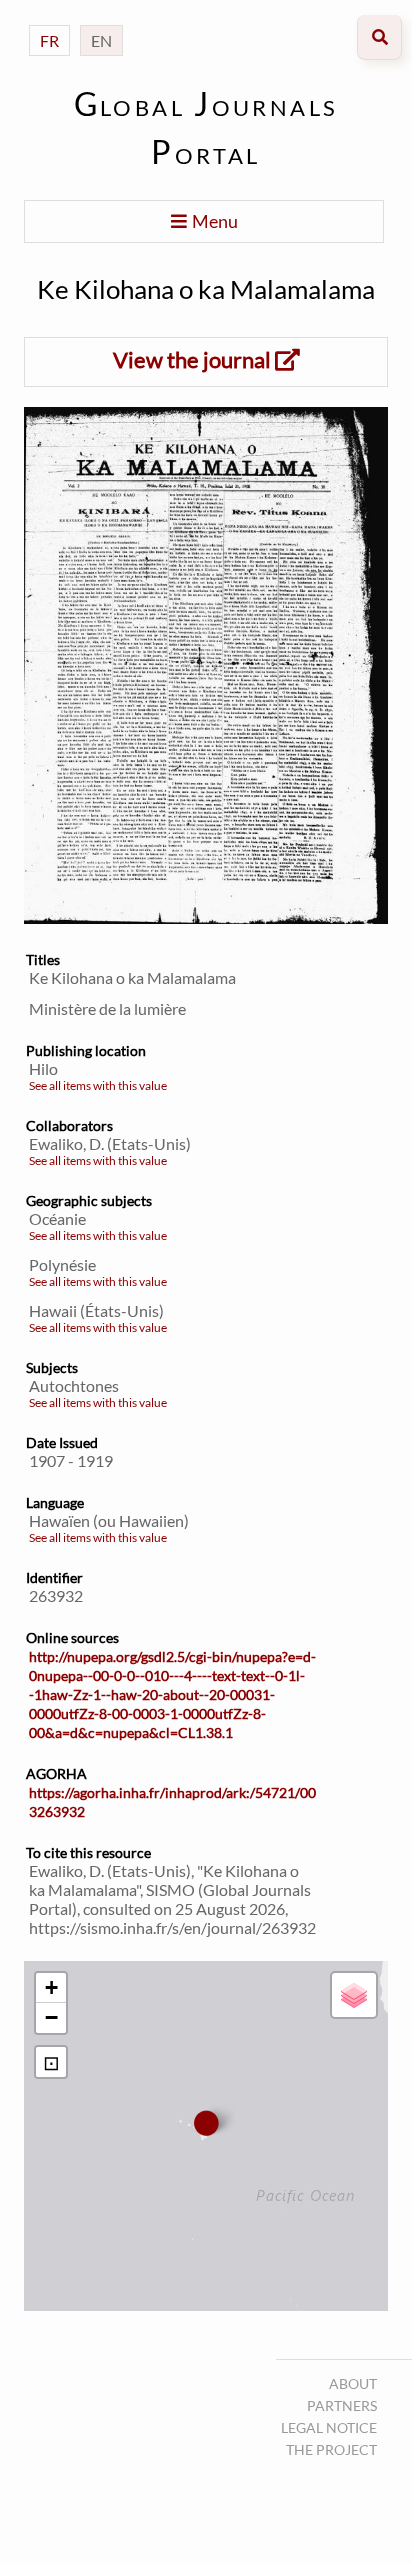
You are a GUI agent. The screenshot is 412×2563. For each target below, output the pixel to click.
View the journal (194, 359)
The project (331, 2449)
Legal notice (329, 2427)
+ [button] (51, 1987)
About (353, 2383)
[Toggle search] (379, 37)
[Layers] (354, 1995)
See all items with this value (98, 1085)
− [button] (51, 2017)
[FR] (49, 20)
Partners (342, 2405)
